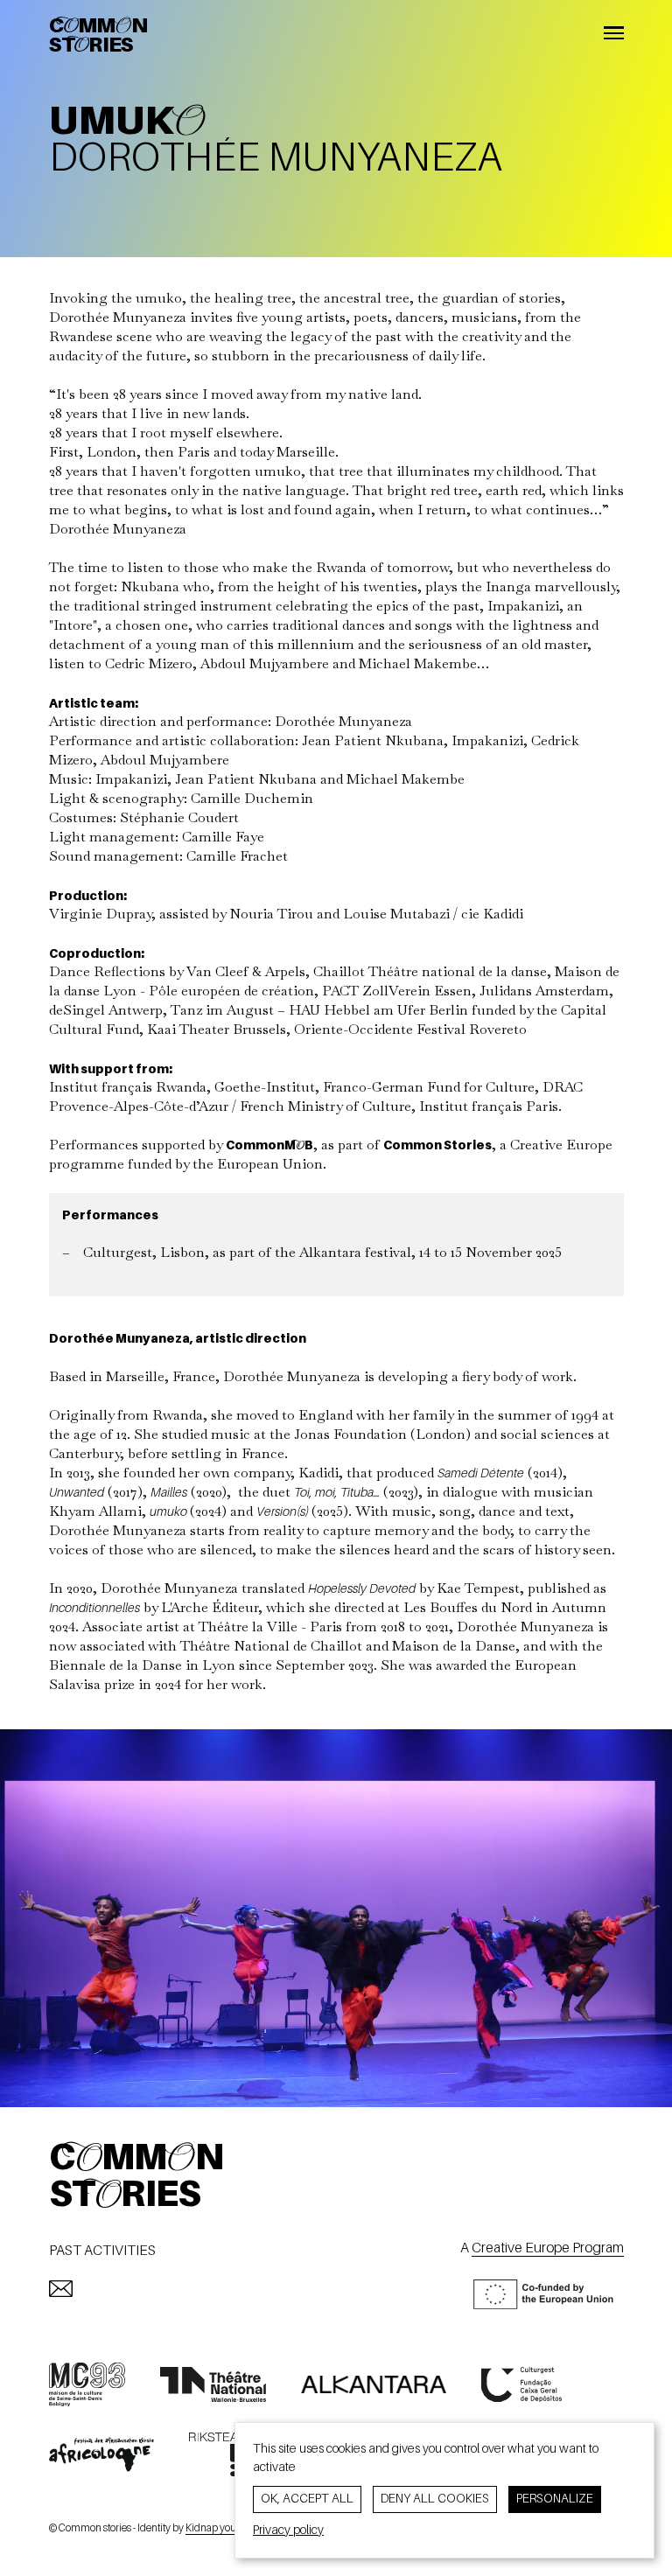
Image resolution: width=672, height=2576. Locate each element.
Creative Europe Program (548, 2249)
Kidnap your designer (233, 2529)
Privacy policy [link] (288, 2531)
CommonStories (98, 37)
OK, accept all (307, 2499)
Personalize (555, 2499)
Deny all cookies (435, 2499)
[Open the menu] (614, 35)
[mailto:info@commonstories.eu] (61, 2289)
